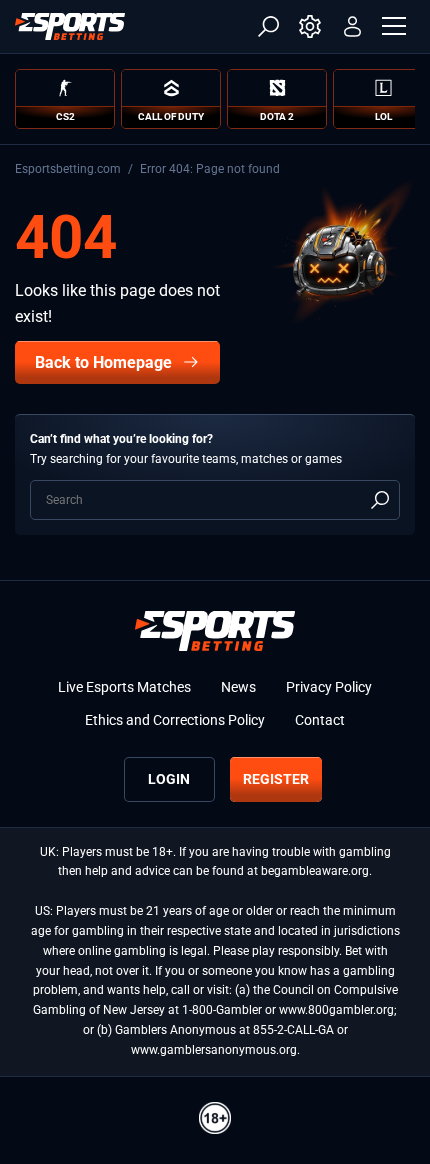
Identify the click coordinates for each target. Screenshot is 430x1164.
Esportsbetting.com (68, 169)
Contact (320, 720)
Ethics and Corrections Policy (175, 720)
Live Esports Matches (124, 687)
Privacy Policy (329, 687)
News (238, 687)
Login (169, 779)
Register (276, 779)
